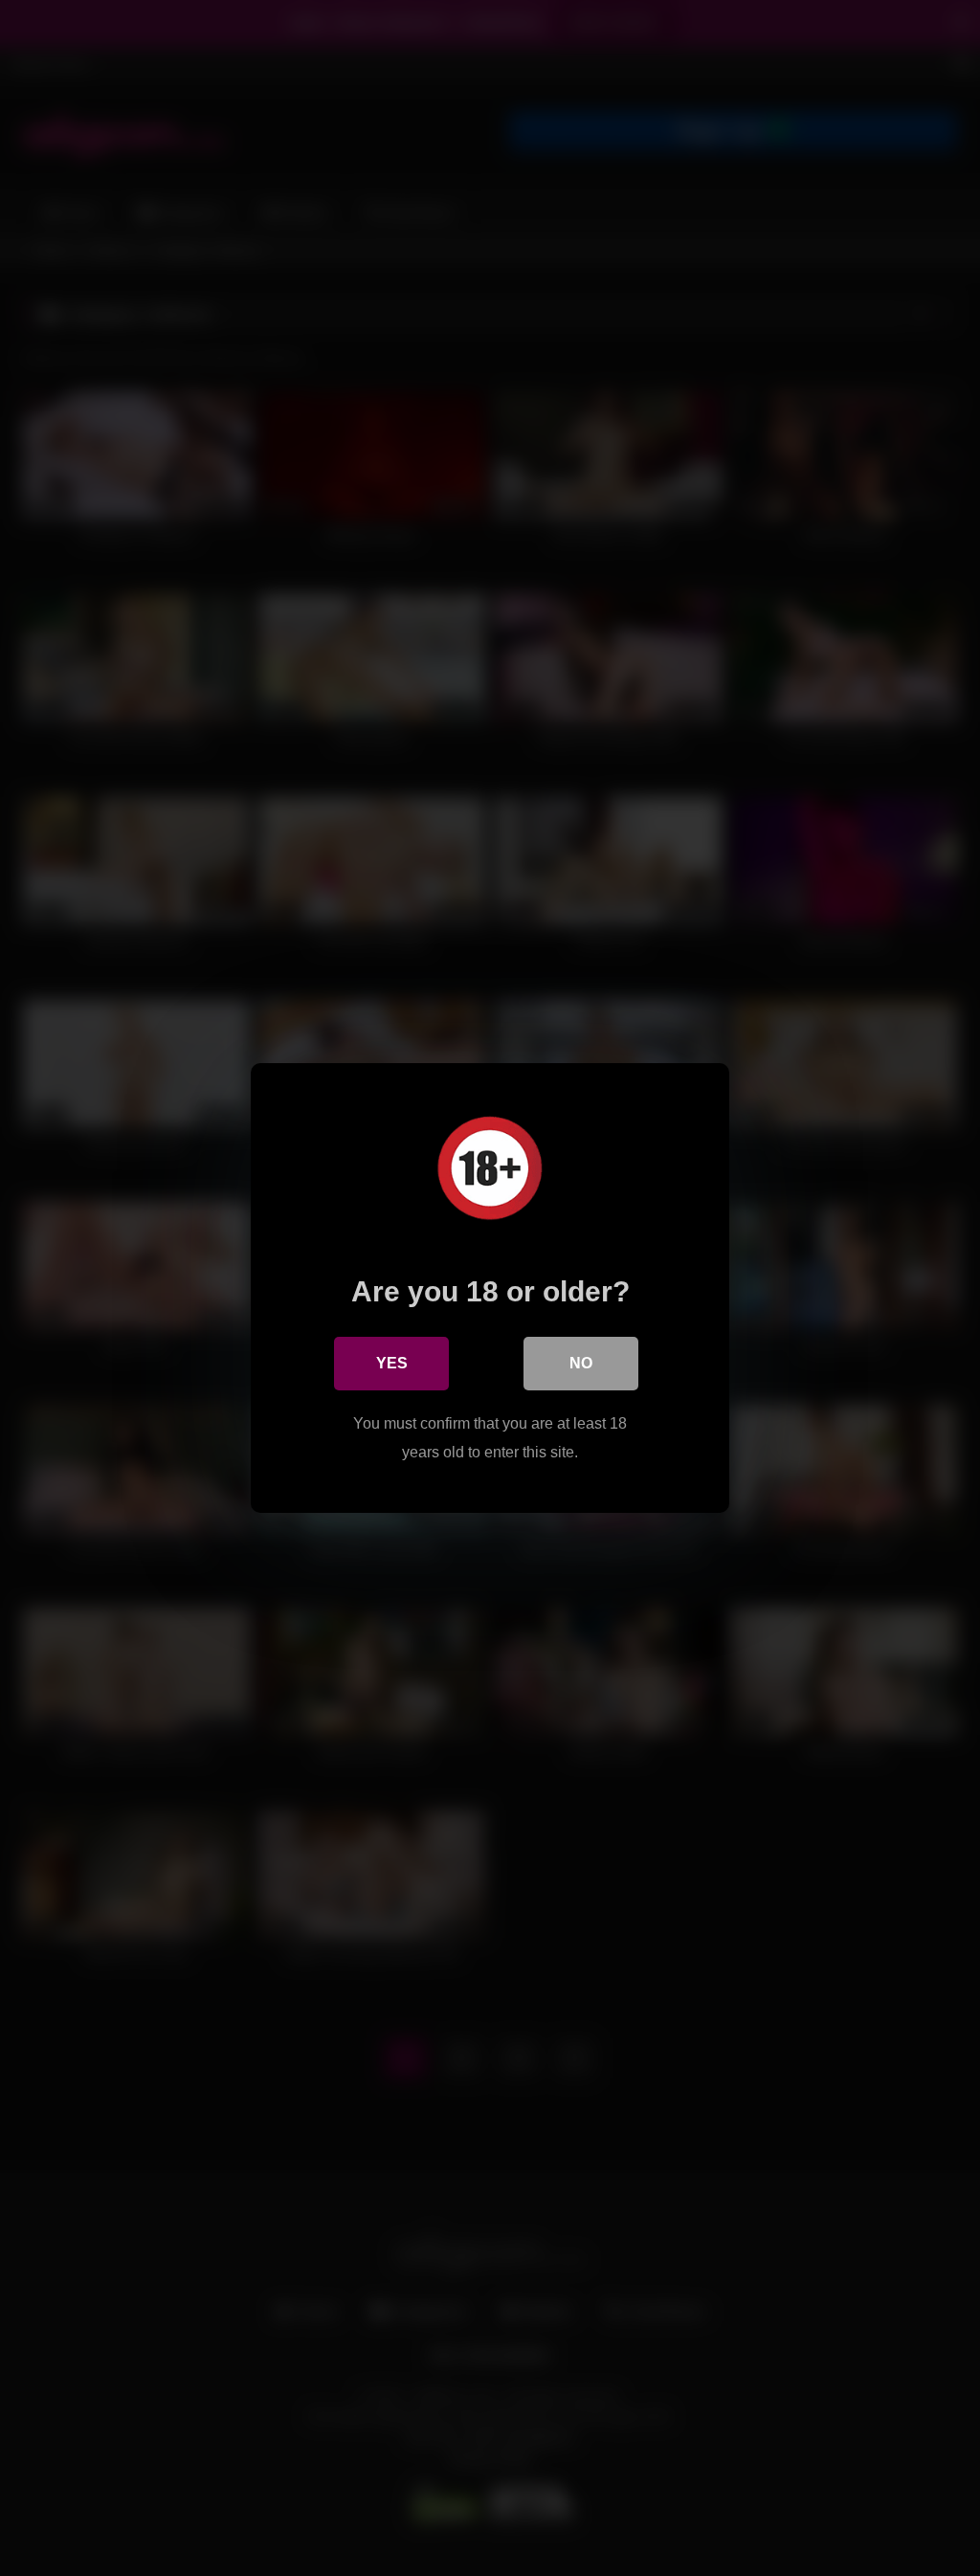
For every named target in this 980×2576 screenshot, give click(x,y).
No (581, 1363)
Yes (392, 1363)
